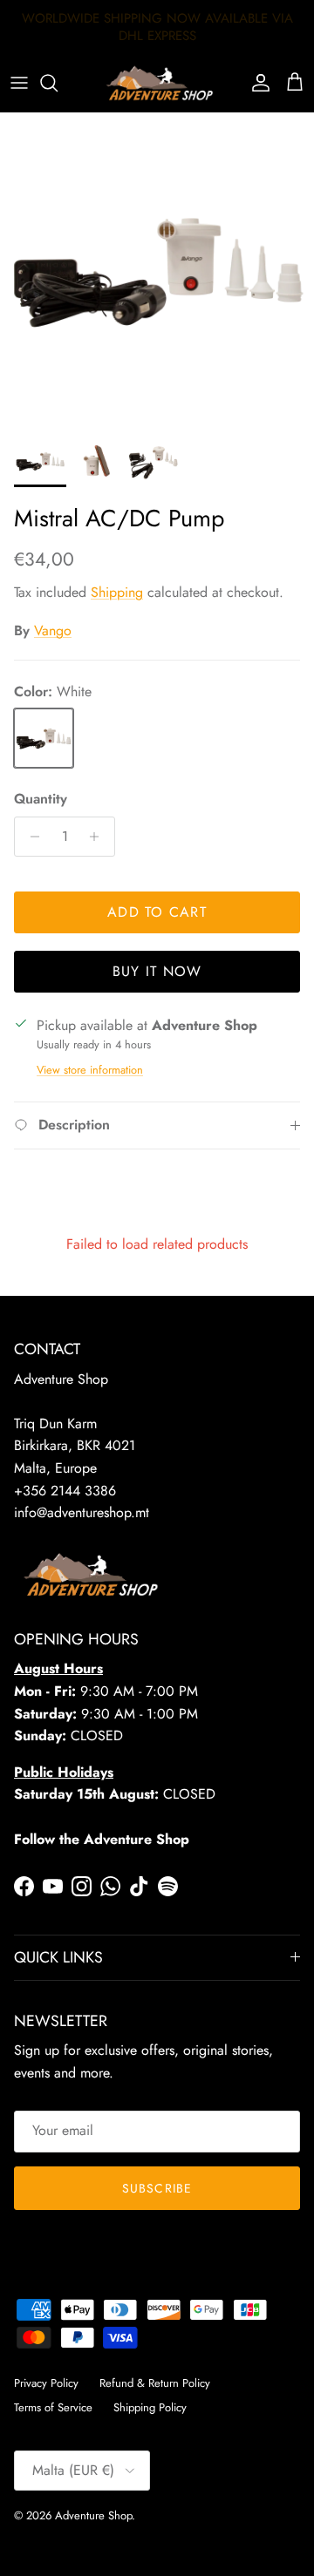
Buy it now (157, 971)
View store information (90, 1070)
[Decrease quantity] (30, 837)
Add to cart (157, 912)
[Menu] (19, 83)
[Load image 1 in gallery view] (157, 269)
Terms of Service (53, 2407)
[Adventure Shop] (157, 83)
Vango (53, 630)
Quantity (41, 799)
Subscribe (157, 2188)
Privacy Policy (46, 2383)
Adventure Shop (93, 2515)
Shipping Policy (150, 2407)
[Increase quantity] (99, 837)
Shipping (117, 592)
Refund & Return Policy (155, 2383)
